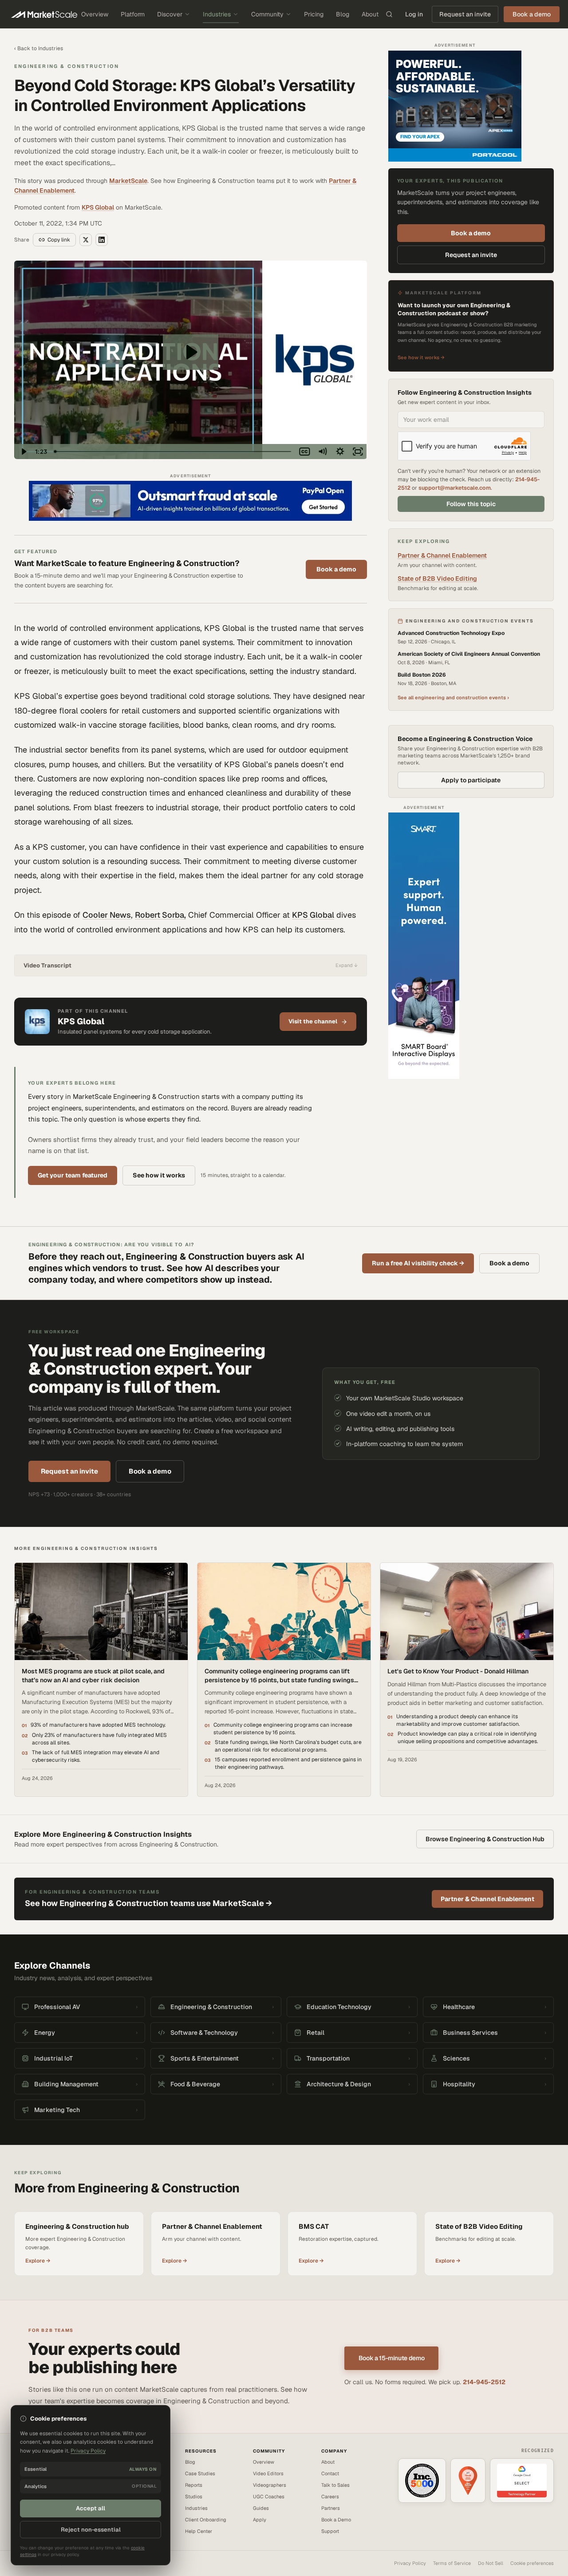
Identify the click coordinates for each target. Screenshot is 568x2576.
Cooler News (107, 915)
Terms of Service (452, 2563)
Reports (194, 2485)
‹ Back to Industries (39, 48)
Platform (133, 14)
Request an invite (465, 14)
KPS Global (98, 207)
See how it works (159, 1175)
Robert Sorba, (160, 915)
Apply (260, 2520)
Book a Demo (336, 2520)
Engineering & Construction (67, 66)
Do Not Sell (491, 2563)
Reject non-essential (91, 2530)
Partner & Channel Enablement (442, 555)
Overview (95, 14)
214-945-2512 (484, 2382)
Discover (170, 14)
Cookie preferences (532, 2563)
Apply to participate (471, 780)
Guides (261, 2508)
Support (330, 2531)
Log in (414, 14)
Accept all (91, 2508)
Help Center (199, 2531)
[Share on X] (86, 240)
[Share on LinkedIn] (102, 240)
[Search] (389, 14)
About (370, 14)
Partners (331, 2508)
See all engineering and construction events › (453, 698)
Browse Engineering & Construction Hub (485, 1839)
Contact (330, 2473)
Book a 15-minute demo (392, 2358)
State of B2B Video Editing (437, 579)
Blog (343, 14)
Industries (217, 14)
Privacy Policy (410, 2563)
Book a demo (336, 569)
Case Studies (200, 2473)
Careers (330, 2497)
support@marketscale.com (455, 488)
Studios (194, 2497)
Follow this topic (471, 504)
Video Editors (268, 2473)
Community (267, 14)
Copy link (59, 240)
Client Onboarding (206, 2520)
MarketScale (128, 181)
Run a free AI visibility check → (418, 1263)
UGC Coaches (269, 2497)
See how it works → (421, 357)
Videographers (270, 2485)
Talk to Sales (335, 2485)
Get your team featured (73, 1175)
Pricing (314, 14)
